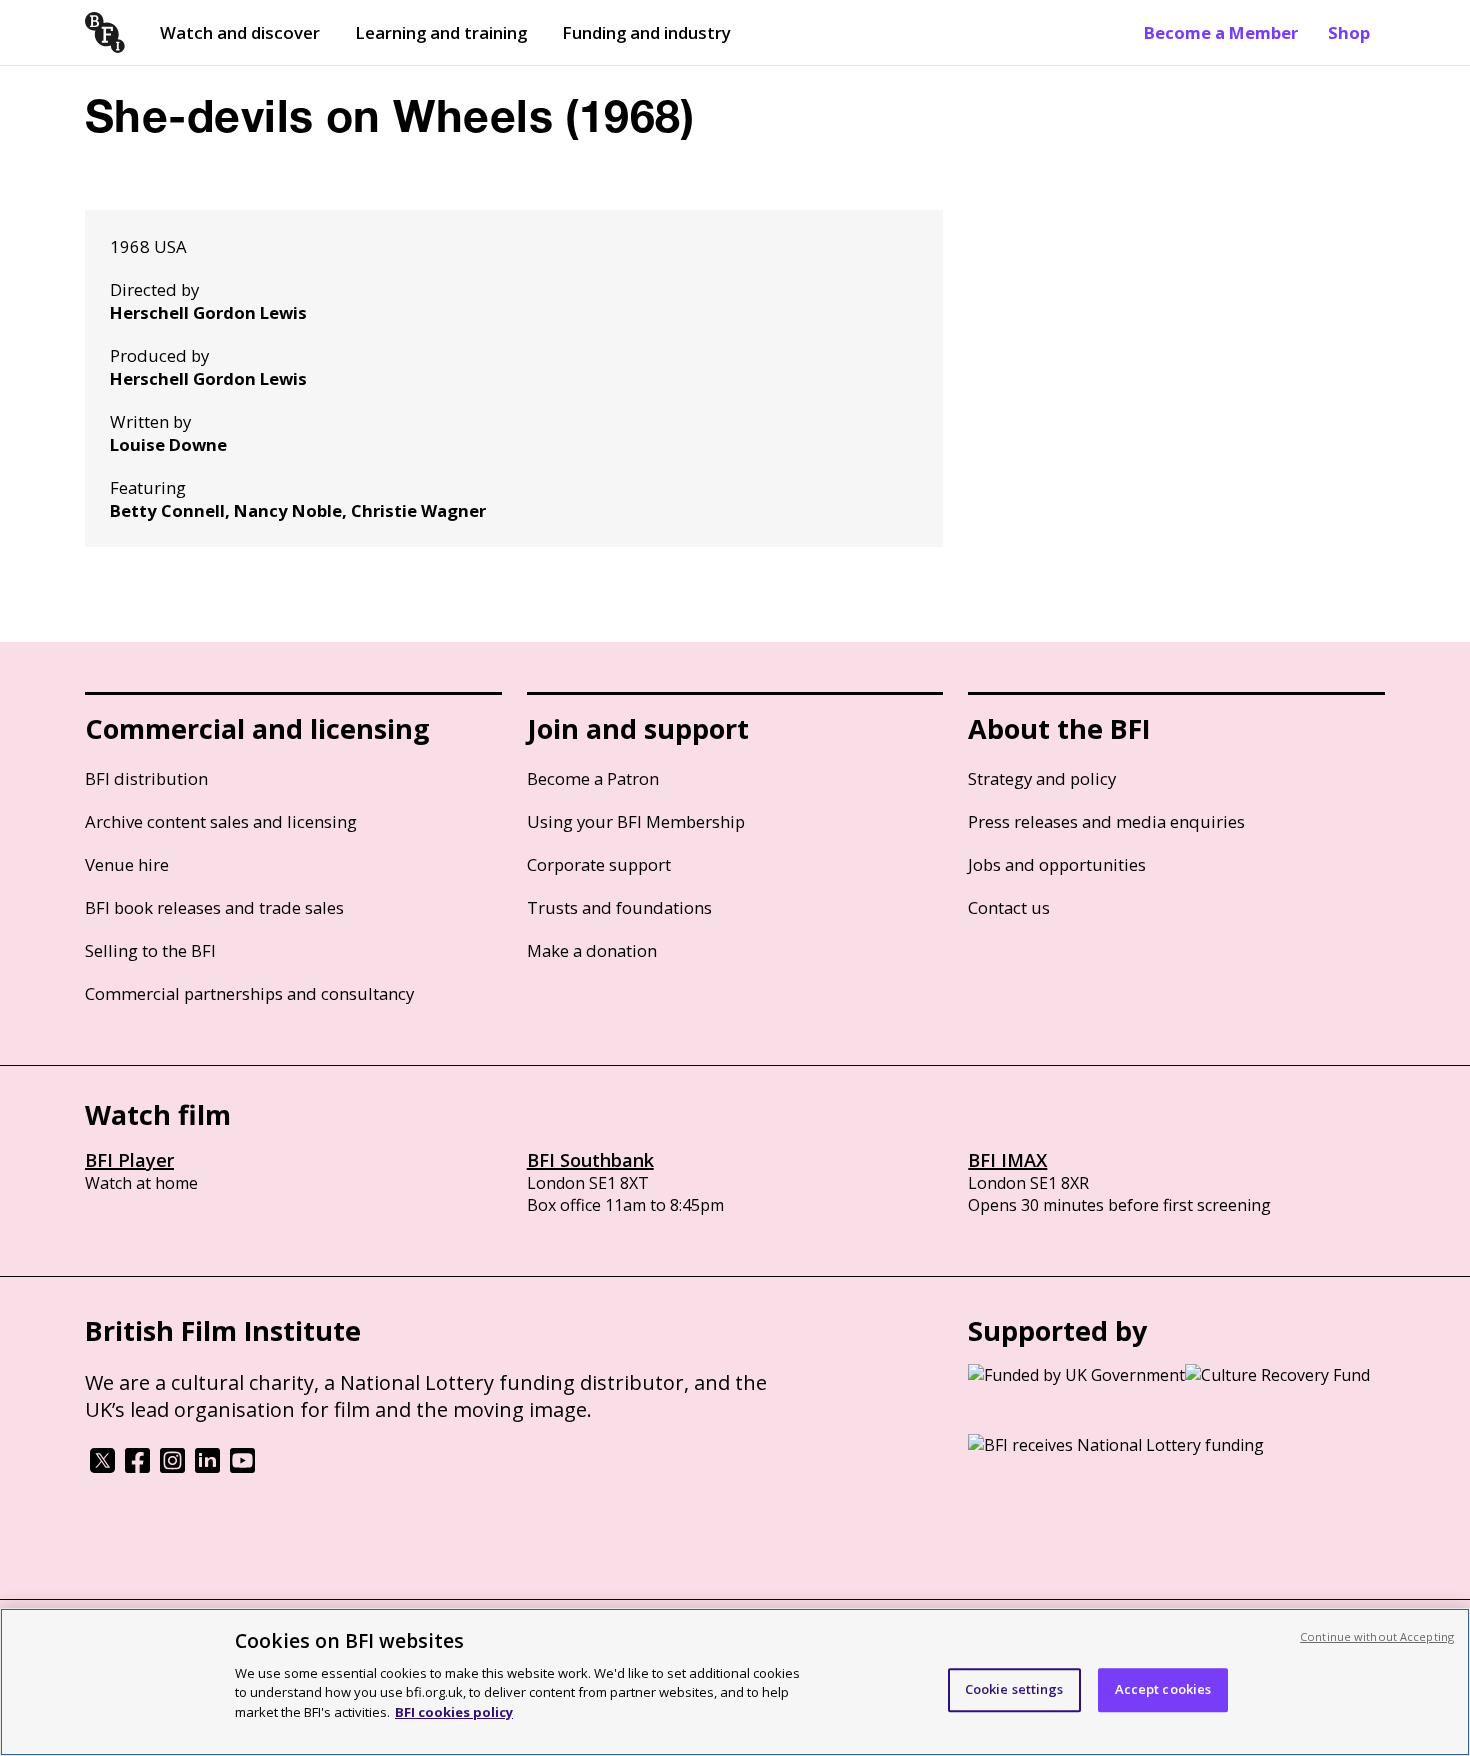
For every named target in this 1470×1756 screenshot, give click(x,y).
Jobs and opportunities (1057, 864)
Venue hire (127, 864)
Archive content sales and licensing (221, 821)
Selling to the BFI (150, 950)
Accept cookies (1163, 1689)
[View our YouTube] (242, 1467)
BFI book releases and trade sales (214, 907)
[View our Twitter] (102, 1467)
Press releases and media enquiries (1106, 821)
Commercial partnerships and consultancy (249, 993)
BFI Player (129, 1160)
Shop (1349, 32)
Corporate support (599, 864)
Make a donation (592, 950)
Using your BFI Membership (636, 821)
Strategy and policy (1042, 778)
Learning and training (441, 32)
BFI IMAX (1007, 1160)
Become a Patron (593, 778)
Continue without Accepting (1377, 1636)
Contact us (1009, 907)
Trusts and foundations (619, 907)
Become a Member (1221, 32)
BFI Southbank (590, 1160)
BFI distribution (146, 778)
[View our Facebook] (137, 1467)
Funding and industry (646, 32)
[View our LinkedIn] (207, 1467)
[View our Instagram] (172, 1467)
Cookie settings (1014, 1689)
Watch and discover (240, 32)
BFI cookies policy (454, 1711)
